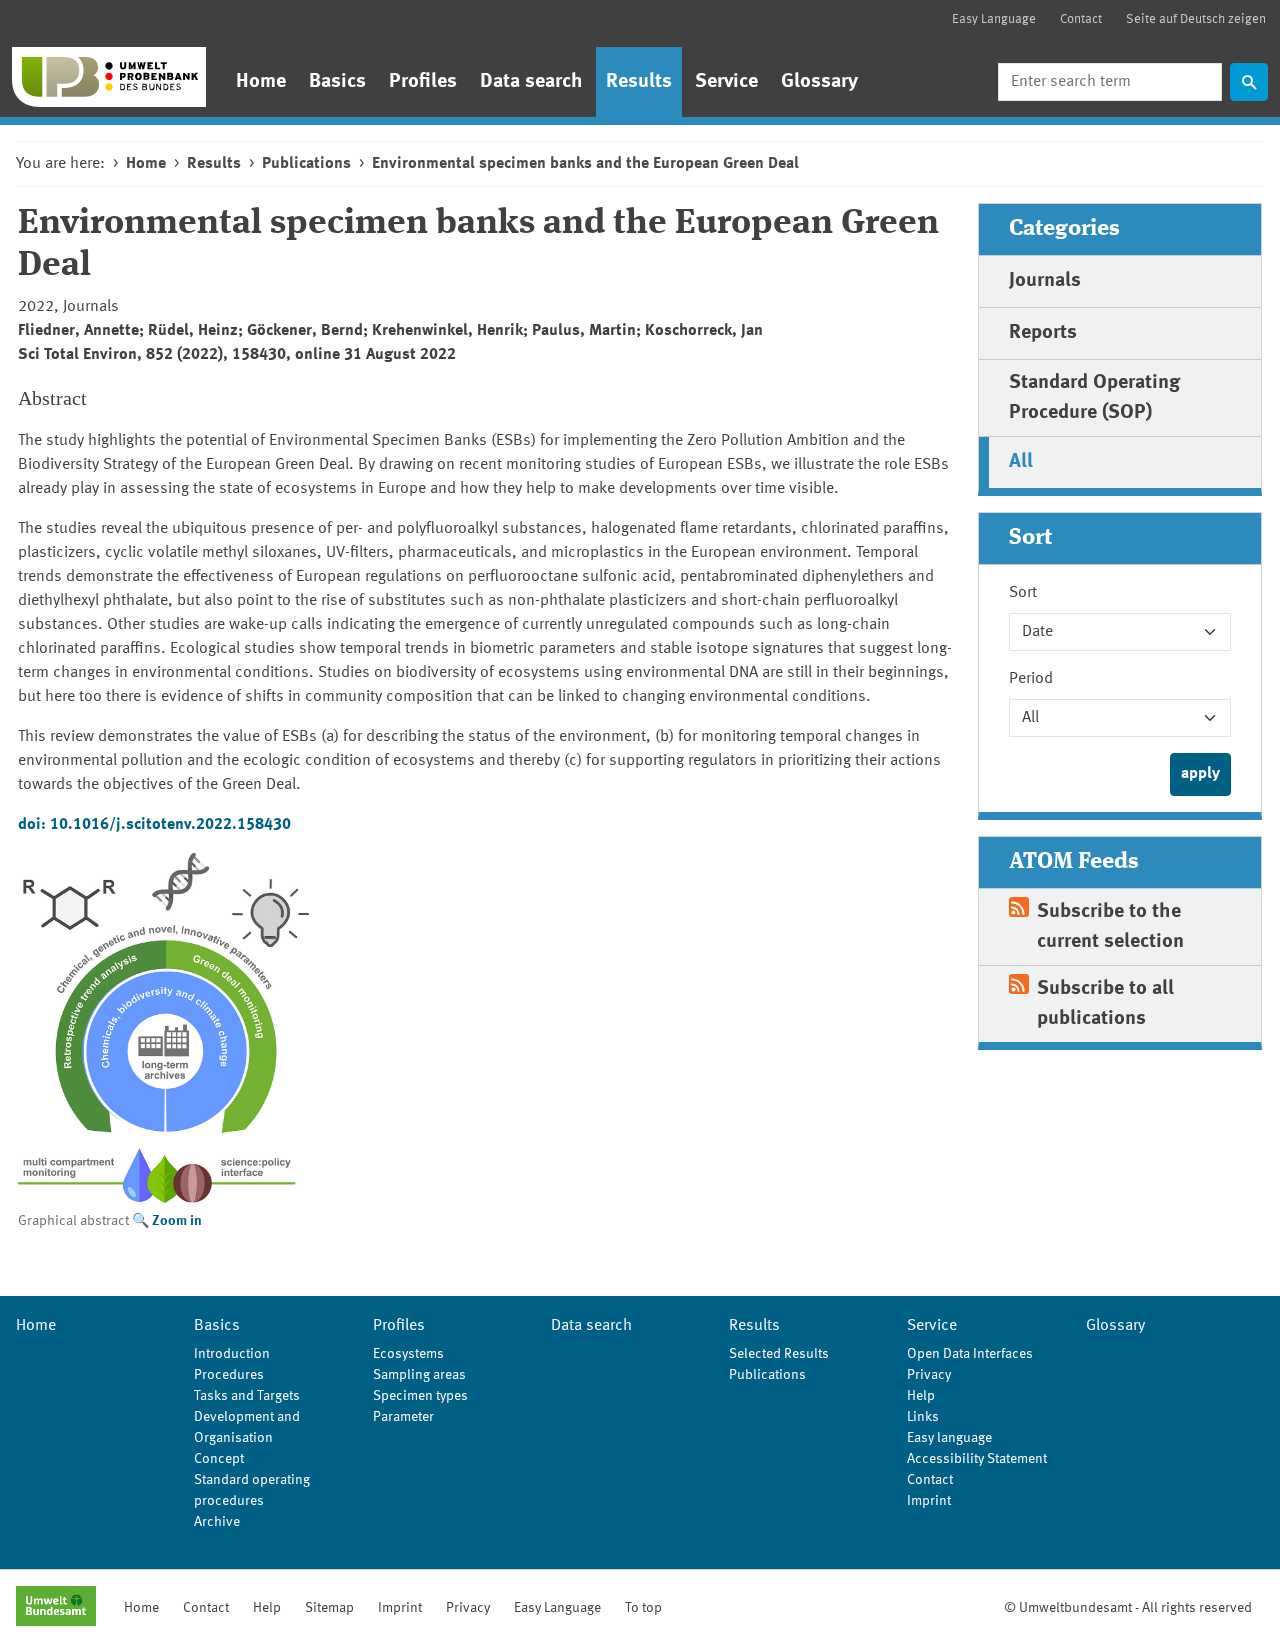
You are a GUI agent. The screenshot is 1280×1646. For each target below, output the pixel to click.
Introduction (232, 1354)
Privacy (929, 1375)
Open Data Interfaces (970, 1354)
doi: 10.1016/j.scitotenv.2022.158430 (154, 825)
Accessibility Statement (977, 1459)
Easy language (949, 1438)
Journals (1045, 281)
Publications (306, 164)
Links (923, 1417)
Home (261, 82)
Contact (1081, 19)
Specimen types (420, 1396)
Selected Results (779, 1354)
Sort (1023, 593)
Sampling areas (419, 1375)
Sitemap (329, 1608)
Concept (219, 1459)
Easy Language (994, 19)
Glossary (819, 82)
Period (1031, 679)
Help (921, 1396)
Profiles (423, 82)
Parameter (403, 1417)
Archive (217, 1522)
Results (639, 82)
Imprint (929, 1501)
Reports (1043, 333)
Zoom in (177, 1221)
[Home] (109, 77)
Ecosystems (408, 1354)
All (1021, 462)
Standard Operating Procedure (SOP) (1094, 398)
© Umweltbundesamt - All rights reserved (1128, 1608)
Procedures (229, 1375)
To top (643, 1608)
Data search (531, 82)
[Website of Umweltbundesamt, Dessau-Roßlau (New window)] (56, 1608)
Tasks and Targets (247, 1396)
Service (726, 82)
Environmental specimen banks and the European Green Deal (585, 164)
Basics (337, 82)
